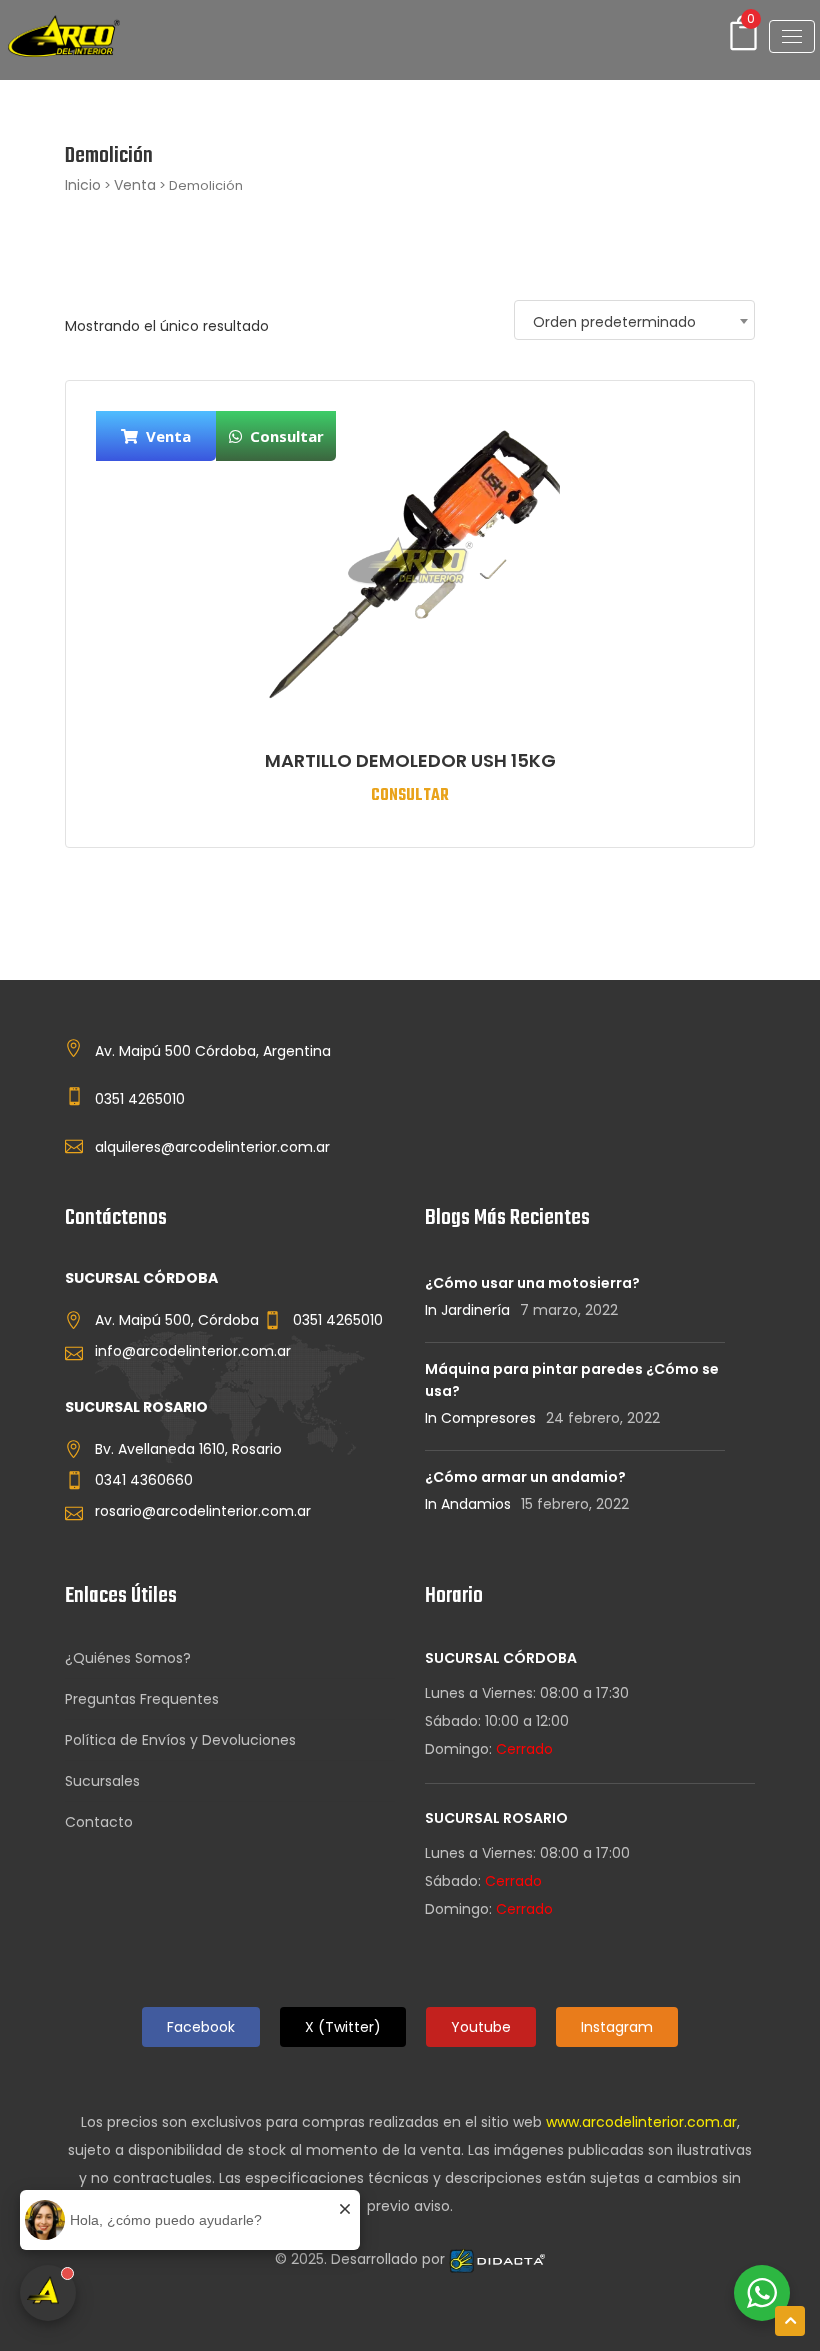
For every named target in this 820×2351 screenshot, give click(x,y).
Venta (135, 185)
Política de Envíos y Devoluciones (180, 1740)
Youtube (481, 2027)
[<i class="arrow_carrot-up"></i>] (790, 2321)
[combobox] (634, 320)
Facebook (201, 2027)
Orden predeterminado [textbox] (614, 322)
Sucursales (102, 1781)
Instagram (617, 2027)
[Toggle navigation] (792, 36)
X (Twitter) (343, 2027)
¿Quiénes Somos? (128, 1658)
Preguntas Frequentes (142, 1699)
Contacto (99, 1822)
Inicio (83, 185)
